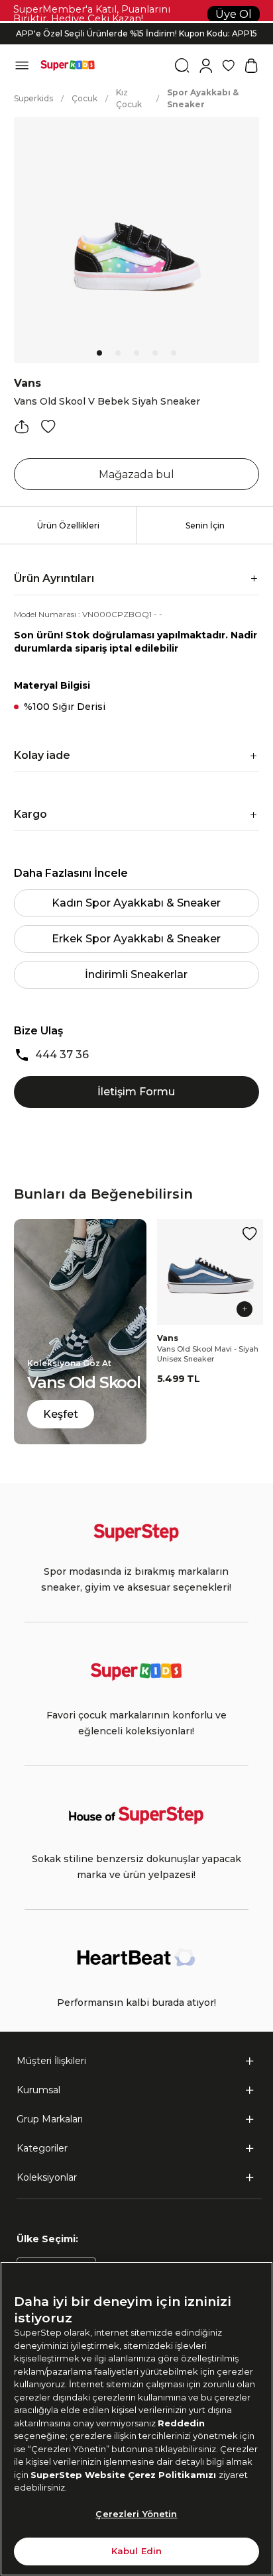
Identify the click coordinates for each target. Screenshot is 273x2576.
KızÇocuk (129, 98)
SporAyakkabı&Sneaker (203, 98)
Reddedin (181, 2423)
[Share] (22, 426)
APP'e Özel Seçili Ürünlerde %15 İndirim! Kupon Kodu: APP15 (136, 33)
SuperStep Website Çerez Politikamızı (125, 2475)
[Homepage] (68, 66)
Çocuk (84, 98)
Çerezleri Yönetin (136, 2514)
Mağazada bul (136, 474)
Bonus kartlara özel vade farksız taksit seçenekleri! (136, 23)
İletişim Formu (136, 1092)
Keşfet (61, 1414)
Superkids (33, 98)
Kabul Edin (136, 2551)
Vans (27, 383)
